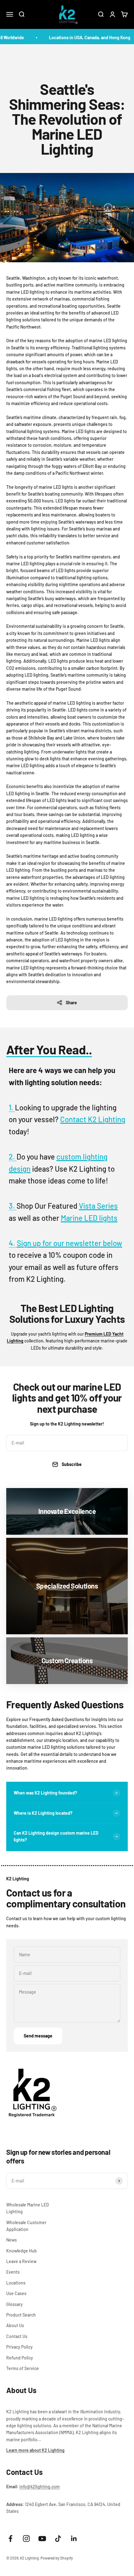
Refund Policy (20, 2358)
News (12, 2240)
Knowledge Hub (22, 2251)
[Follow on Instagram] (26, 2539)
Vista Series (98, 1206)
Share (71, 1003)
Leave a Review (21, 2261)
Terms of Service (23, 2368)
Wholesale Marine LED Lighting (28, 2208)
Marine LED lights (89, 1218)
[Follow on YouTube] (42, 2539)
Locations (16, 2283)
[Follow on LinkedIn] (74, 2539)
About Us (15, 2325)
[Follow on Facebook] (10, 2539)
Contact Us (17, 2336)
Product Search (21, 2315)
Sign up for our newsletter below (69, 1243)
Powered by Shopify (57, 2558)
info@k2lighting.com (40, 2487)
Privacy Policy (19, 2347)
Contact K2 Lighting (93, 1119)
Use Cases (16, 2293)
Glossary (14, 2304)
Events (13, 2272)
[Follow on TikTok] (58, 2539)
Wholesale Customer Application (26, 2226)
